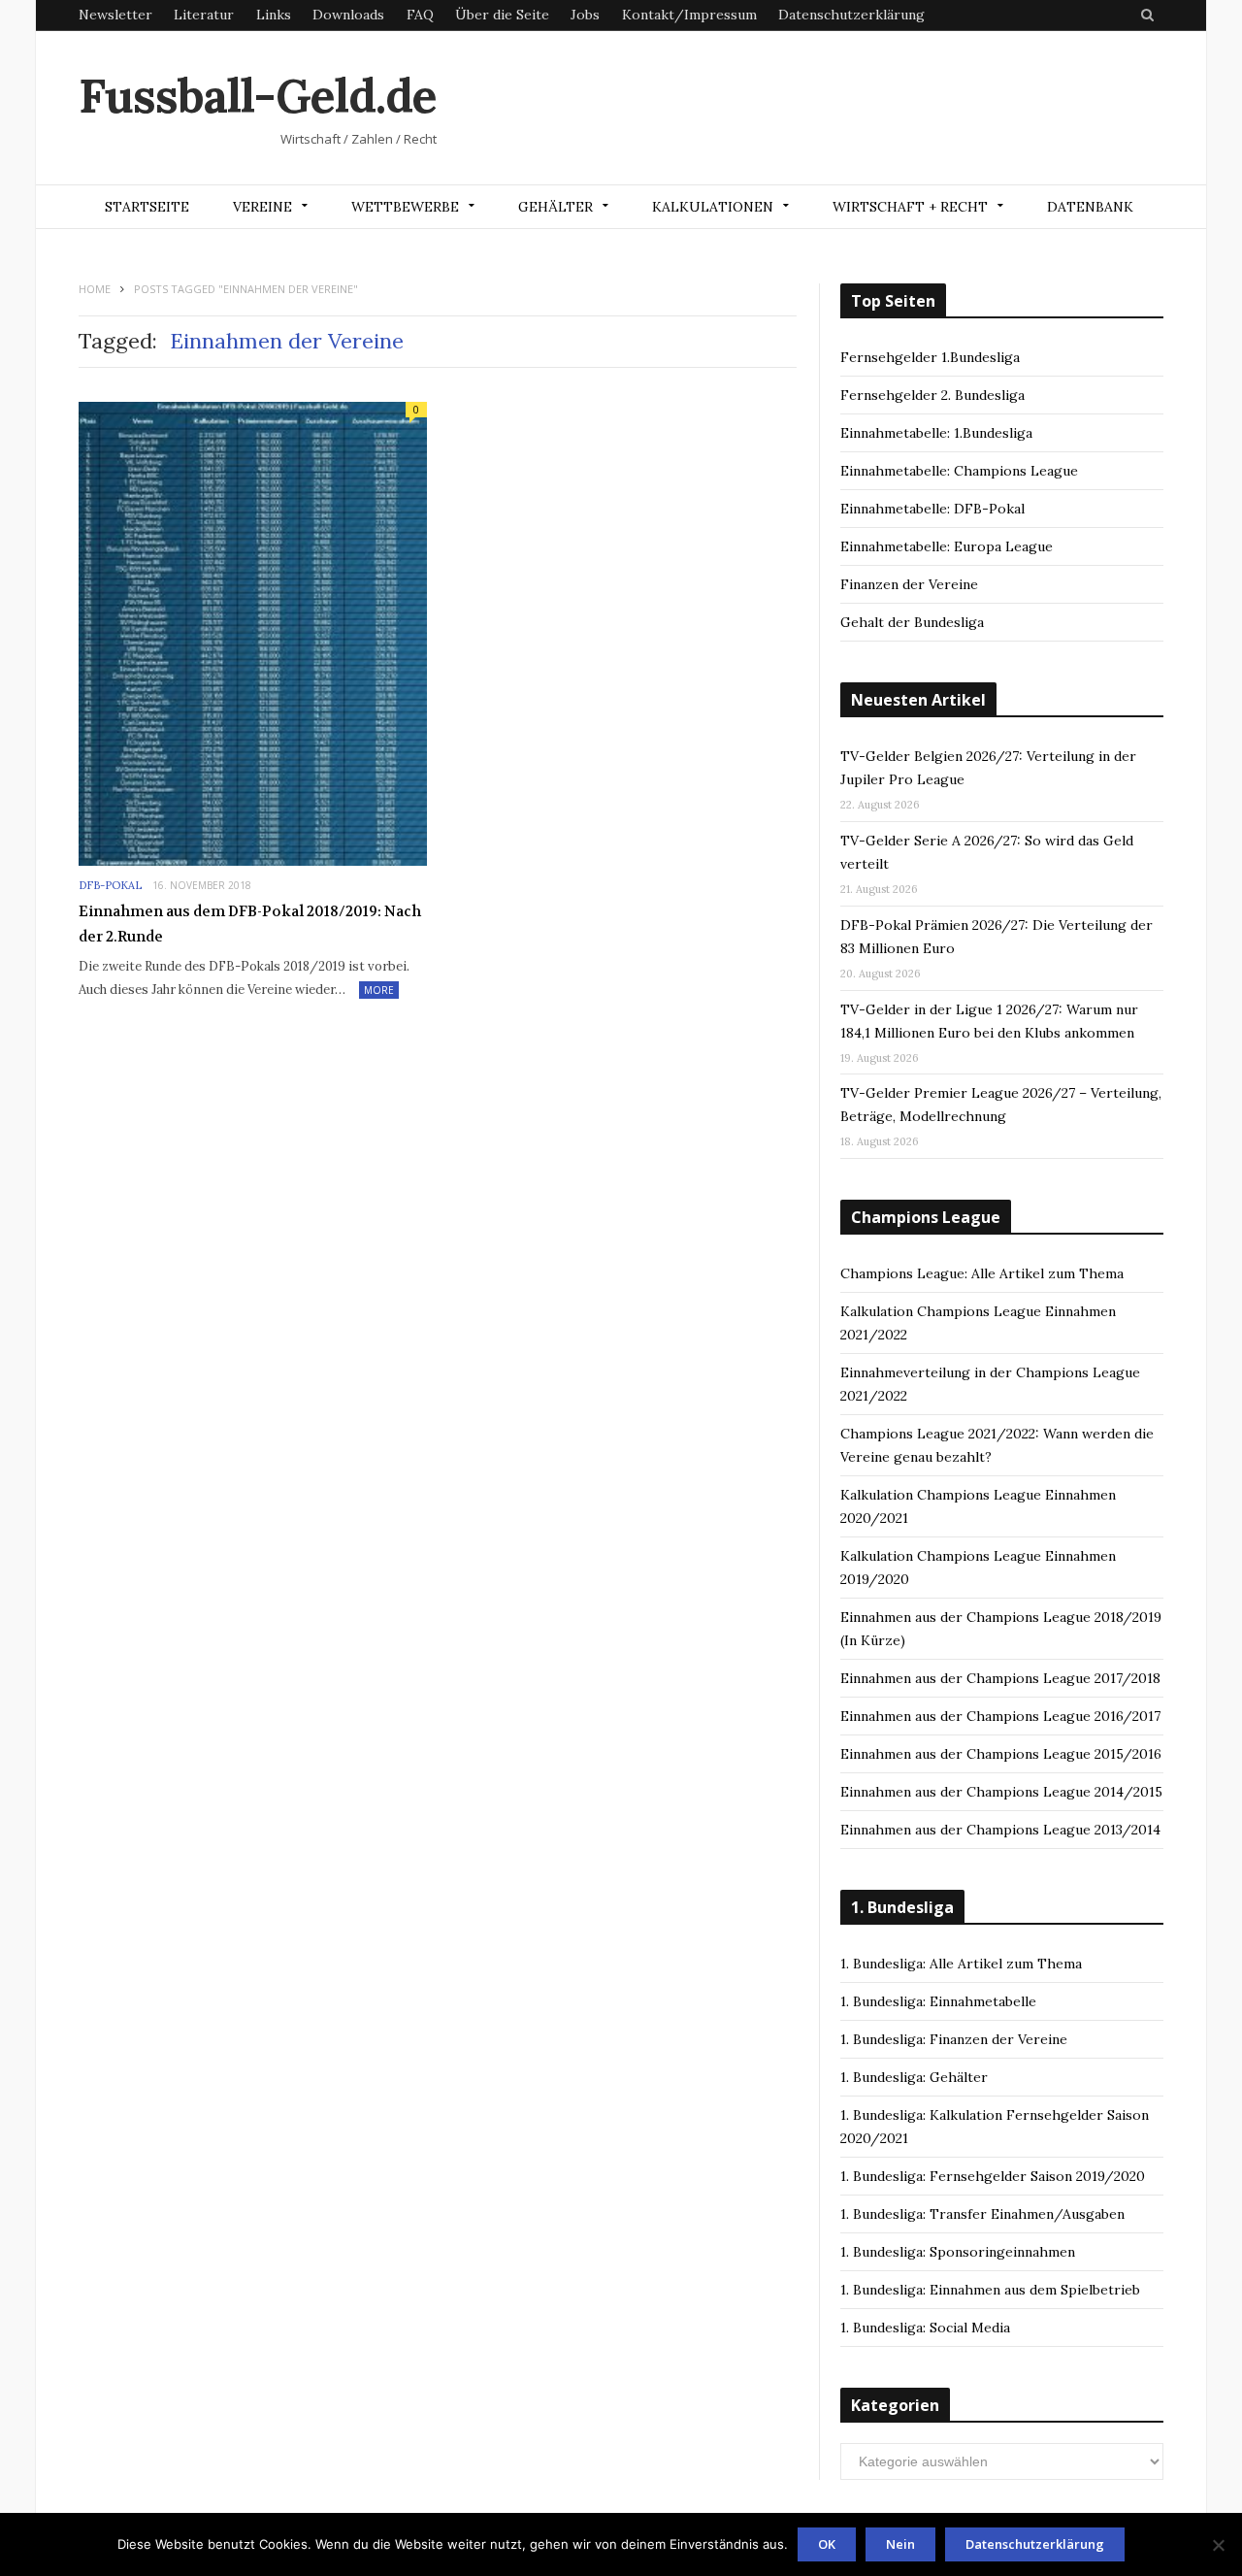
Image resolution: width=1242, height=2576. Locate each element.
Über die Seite (502, 15)
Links (274, 15)
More (379, 990)
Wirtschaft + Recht (910, 207)
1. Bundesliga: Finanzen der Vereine (954, 2039)
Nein (900, 2544)
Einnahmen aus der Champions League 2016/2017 (1000, 1716)
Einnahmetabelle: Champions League (959, 471)
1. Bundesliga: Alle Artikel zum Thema (961, 1964)
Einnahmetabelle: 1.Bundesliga (936, 433)
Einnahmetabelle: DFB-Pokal (932, 509)
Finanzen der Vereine (909, 584)
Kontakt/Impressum (689, 15)
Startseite (147, 207)
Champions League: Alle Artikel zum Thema (982, 1273)
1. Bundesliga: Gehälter (914, 2077)
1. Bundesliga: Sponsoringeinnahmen (958, 2252)
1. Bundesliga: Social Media (925, 2328)
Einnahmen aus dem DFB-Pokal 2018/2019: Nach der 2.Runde (250, 924)
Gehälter (556, 207)
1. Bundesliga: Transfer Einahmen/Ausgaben (982, 2214)
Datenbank (1090, 207)
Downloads (348, 15)
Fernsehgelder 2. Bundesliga (932, 395)
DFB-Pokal (110, 885)
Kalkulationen (713, 207)
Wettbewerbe (405, 207)
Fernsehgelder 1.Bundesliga (930, 357)
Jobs (585, 15)
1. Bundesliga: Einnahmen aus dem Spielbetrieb (990, 2290)
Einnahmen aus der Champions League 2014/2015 (1001, 1792)
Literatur (204, 15)
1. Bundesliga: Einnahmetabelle (938, 2001)
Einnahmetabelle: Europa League (947, 546)
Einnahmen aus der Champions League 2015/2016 (1001, 1754)
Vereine (262, 207)
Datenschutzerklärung (851, 15)
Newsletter (115, 15)
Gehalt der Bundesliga (912, 622)
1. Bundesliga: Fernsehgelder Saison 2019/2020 (993, 2176)
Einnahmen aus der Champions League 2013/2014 (1000, 1830)
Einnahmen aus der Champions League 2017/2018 (1000, 1678)
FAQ (420, 15)
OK (827, 2544)
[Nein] (1218, 2545)
